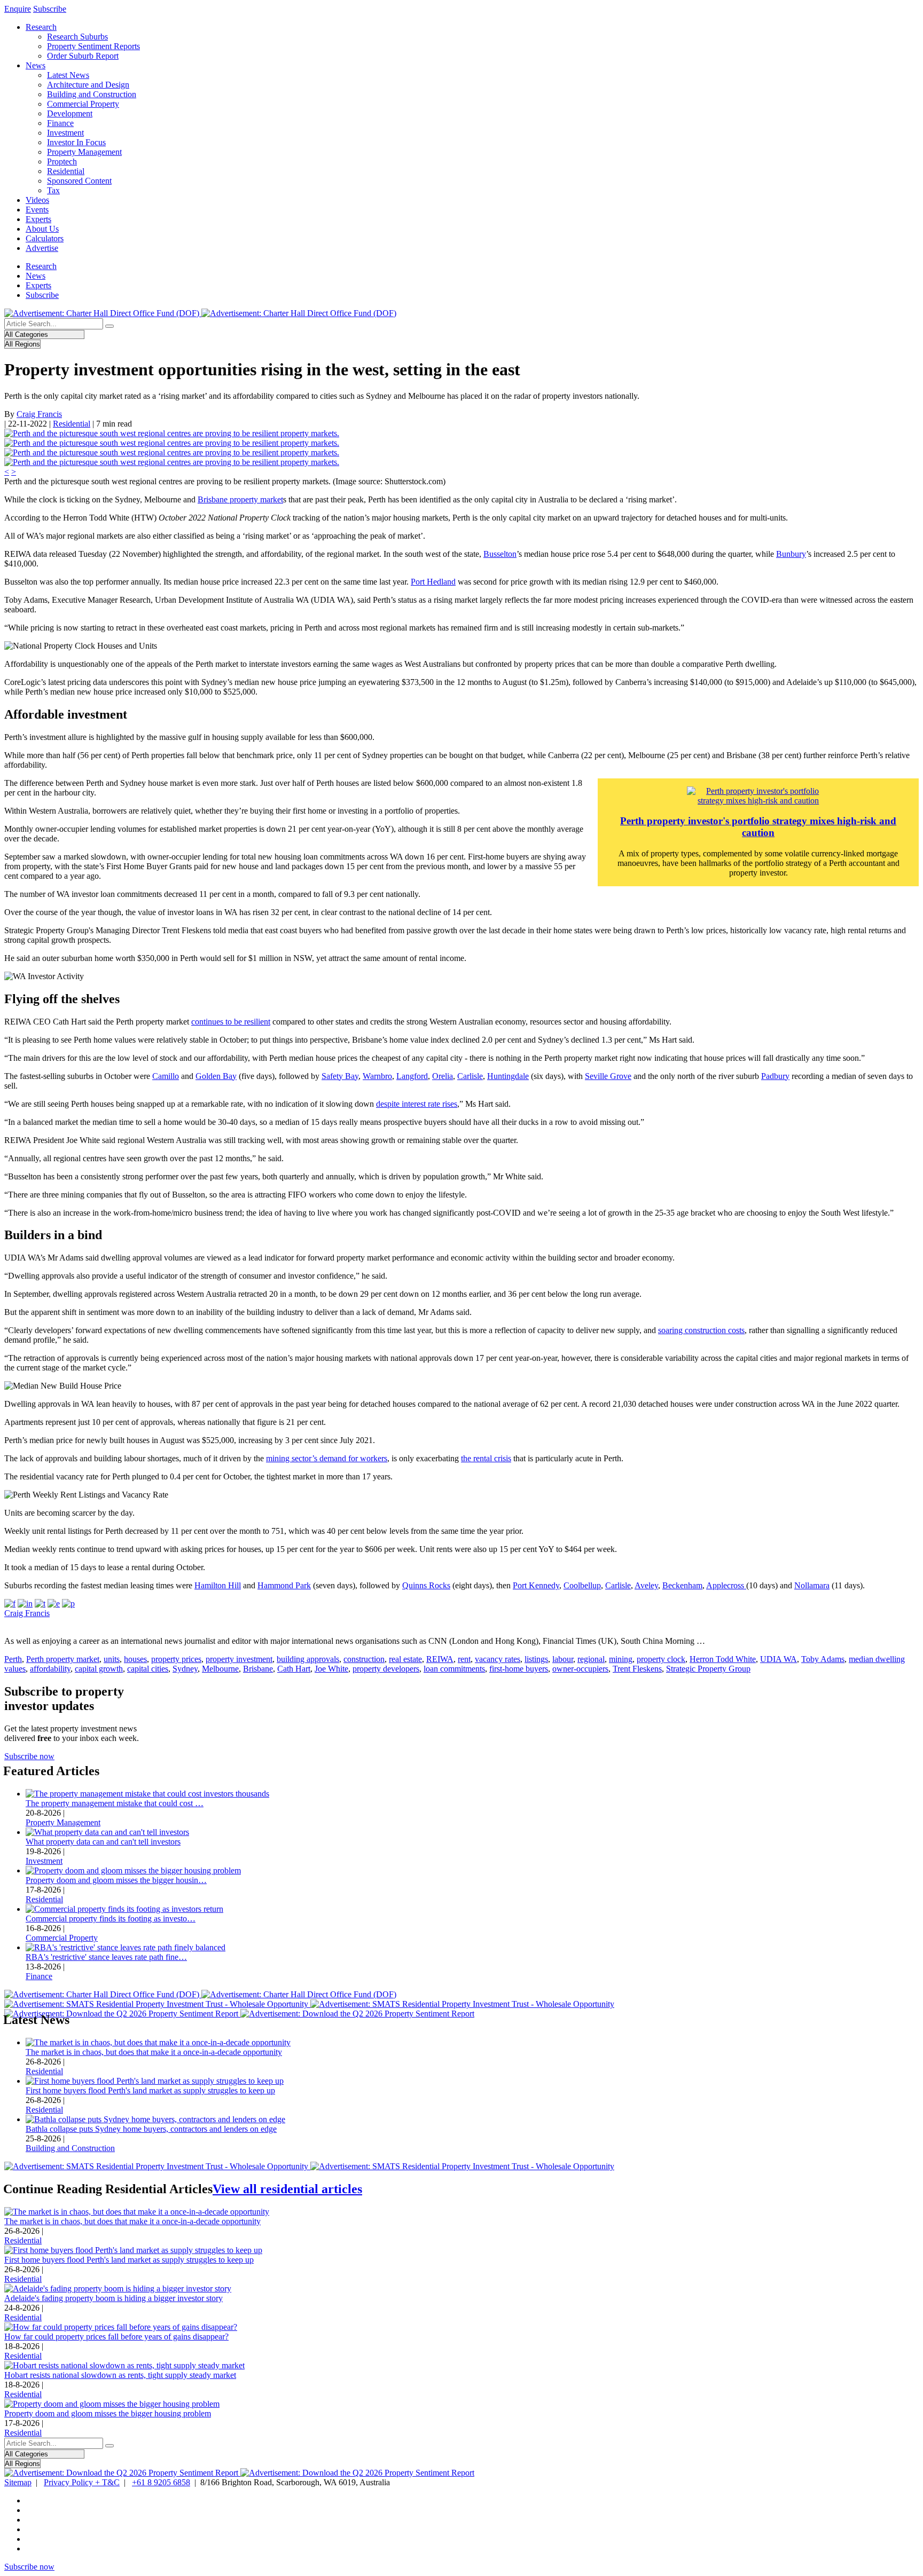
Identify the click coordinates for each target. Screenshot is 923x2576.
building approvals (308, 1659)
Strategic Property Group (708, 1669)
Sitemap (18, 2482)
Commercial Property (83, 104)
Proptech (62, 162)
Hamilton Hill (218, 1585)
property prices (176, 1659)
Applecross (726, 1585)
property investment (239, 1659)
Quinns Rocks (426, 1585)
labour (563, 1659)
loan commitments (454, 1669)
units (112, 1659)
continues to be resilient (231, 1022)
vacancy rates (498, 1659)
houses (135, 1659)
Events (37, 210)
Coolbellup (582, 1585)
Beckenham (682, 1585)
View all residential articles (287, 2189)
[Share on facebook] (10, 1604)
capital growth (99, 1669)
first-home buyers (519, 1669)
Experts (38, 219)
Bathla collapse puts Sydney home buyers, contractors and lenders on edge (151, 2129)
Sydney (185, 1669)
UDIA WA (779, 1659)
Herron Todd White (723, 1659)
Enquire (18, 9)
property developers (386, 1669)
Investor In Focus (76, 142)
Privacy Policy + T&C (82, 2482)
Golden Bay (216, 1076)
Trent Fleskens (637, 1669)
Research (41, 27)
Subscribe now (29, 1756)
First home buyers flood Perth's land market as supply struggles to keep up (150, 2090)
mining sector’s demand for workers (327, 1458)
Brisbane (258, 1669)
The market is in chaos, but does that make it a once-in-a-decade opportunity (154, 2052)
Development (70, 113)
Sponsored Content (79, 181)
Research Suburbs (77, 37)
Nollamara (812, 1585)
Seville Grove (608, 1076)
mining (621, 1659)
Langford (412, 1076)
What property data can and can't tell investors (103, 1842)
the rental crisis (486, 1458)
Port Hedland (433, 582)
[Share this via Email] (54, 1604)
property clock (661, 1659)
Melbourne (220, 1669)
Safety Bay (340, 1076)
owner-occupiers (580, 1669)
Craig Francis (39, 414)
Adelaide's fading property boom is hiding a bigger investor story (114, 2298)
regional (591, 1659)
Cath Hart (294, 1669)
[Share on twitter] (40, 1604)
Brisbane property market (240, 499)
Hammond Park (284, 1585)
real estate (405, 1659)
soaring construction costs (701, 1330)
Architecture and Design (88, 85)
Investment (65, 133)
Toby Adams (823, 1659)
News (36, 65)
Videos (37, 200)
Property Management (84, 152)
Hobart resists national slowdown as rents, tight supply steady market (120, 2375)
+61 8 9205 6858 (161, 2482)
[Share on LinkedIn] (25, 1604)
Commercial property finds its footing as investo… (111, 1919)
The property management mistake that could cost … (115, 1803)
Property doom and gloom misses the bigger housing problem (108, 2413)
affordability (50, 1669)
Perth (13, 1659)
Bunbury (791, 554)
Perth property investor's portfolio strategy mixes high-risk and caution (758, 827)
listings (536, 1659)
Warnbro (377, 1076)
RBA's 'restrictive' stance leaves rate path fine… (106, 1957)
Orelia (443, 1076)
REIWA (440, 1659)
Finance (60, 123)
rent (464, 1659)
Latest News (68, 75)
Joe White (331, 1669)
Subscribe (50, 9)
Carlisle (470, 1076)
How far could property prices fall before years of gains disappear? (116, 2337)
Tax (53, 190)
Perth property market (63, 1659)
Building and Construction (92, 94)
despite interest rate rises (417, 1104)
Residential (66, 171)
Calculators (45, 238)
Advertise (42, 248)
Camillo (166, 1076)
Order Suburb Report (83, 56)
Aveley (646, 1585)
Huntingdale (508, 1076)
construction (364, 1659)
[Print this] (68, 1604)
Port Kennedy (536, 1585)
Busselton (500, 554)
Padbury (775, 1076)
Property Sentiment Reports (93, 46)
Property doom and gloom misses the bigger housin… (116, 1880)
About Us (42, 229)
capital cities (148, 1669)
